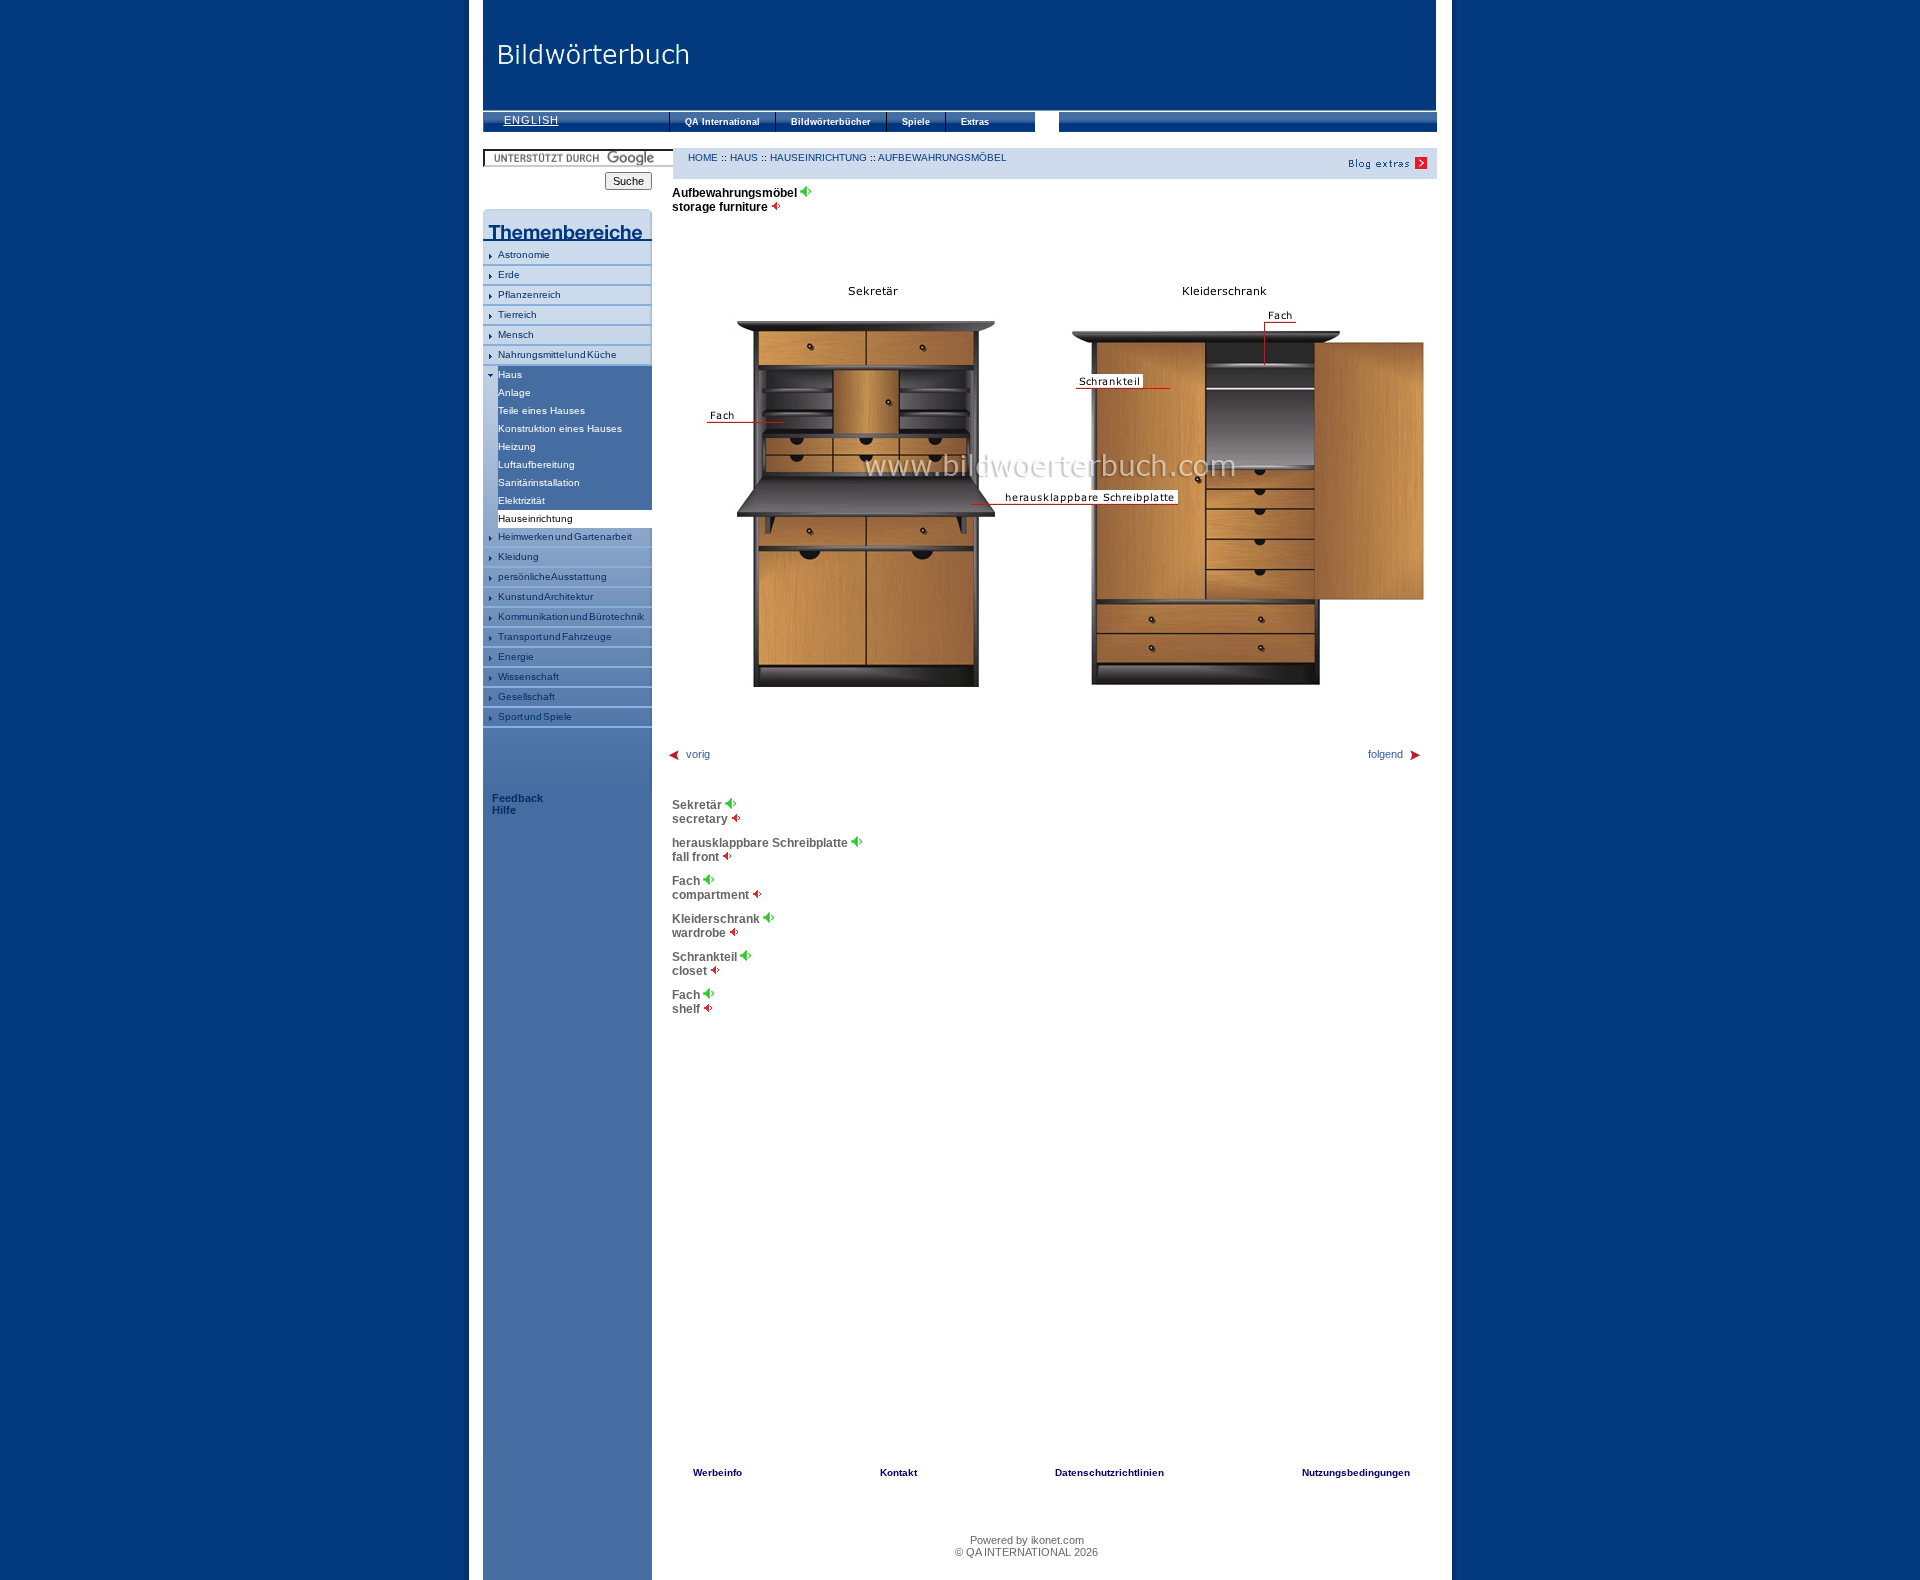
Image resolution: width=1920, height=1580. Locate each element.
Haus (510, 374)
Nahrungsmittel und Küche (557, 354)
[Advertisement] (1063, 55)
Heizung (517, 446)
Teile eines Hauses (541, 410)
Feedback (517, 798)
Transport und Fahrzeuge (555, 636)
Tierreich (517, 314)
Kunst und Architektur (545, 596)
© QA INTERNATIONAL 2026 (1026, 1552)
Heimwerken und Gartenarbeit (565, 536)
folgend (1385, 754)
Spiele (916, 122)
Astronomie (524, 254)
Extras (975, 122)
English (531, 120)
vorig (698, 754)
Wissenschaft (528, 676)
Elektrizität (521, 500)
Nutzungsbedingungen (1356, 1472)
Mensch (516, 334)
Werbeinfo (717, 1472)
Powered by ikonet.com (1027, 1540)
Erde (509, 274)
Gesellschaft (526, 696)
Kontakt (898, 1472)
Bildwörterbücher (831, 122)
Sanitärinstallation (539, 482)
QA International (722, 122)
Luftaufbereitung (536, 464)
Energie (516, 656)
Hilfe (504, 810)
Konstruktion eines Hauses (560, 428)
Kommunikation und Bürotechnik (571, 616)
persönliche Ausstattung (552, 576)
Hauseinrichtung (818, 157)
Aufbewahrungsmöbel (942, 157)
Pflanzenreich (529, 294)
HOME (703, 157)
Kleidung (518, 556)
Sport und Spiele (535, 716)
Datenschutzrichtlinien (1109, 1472)
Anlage (514, 392)
